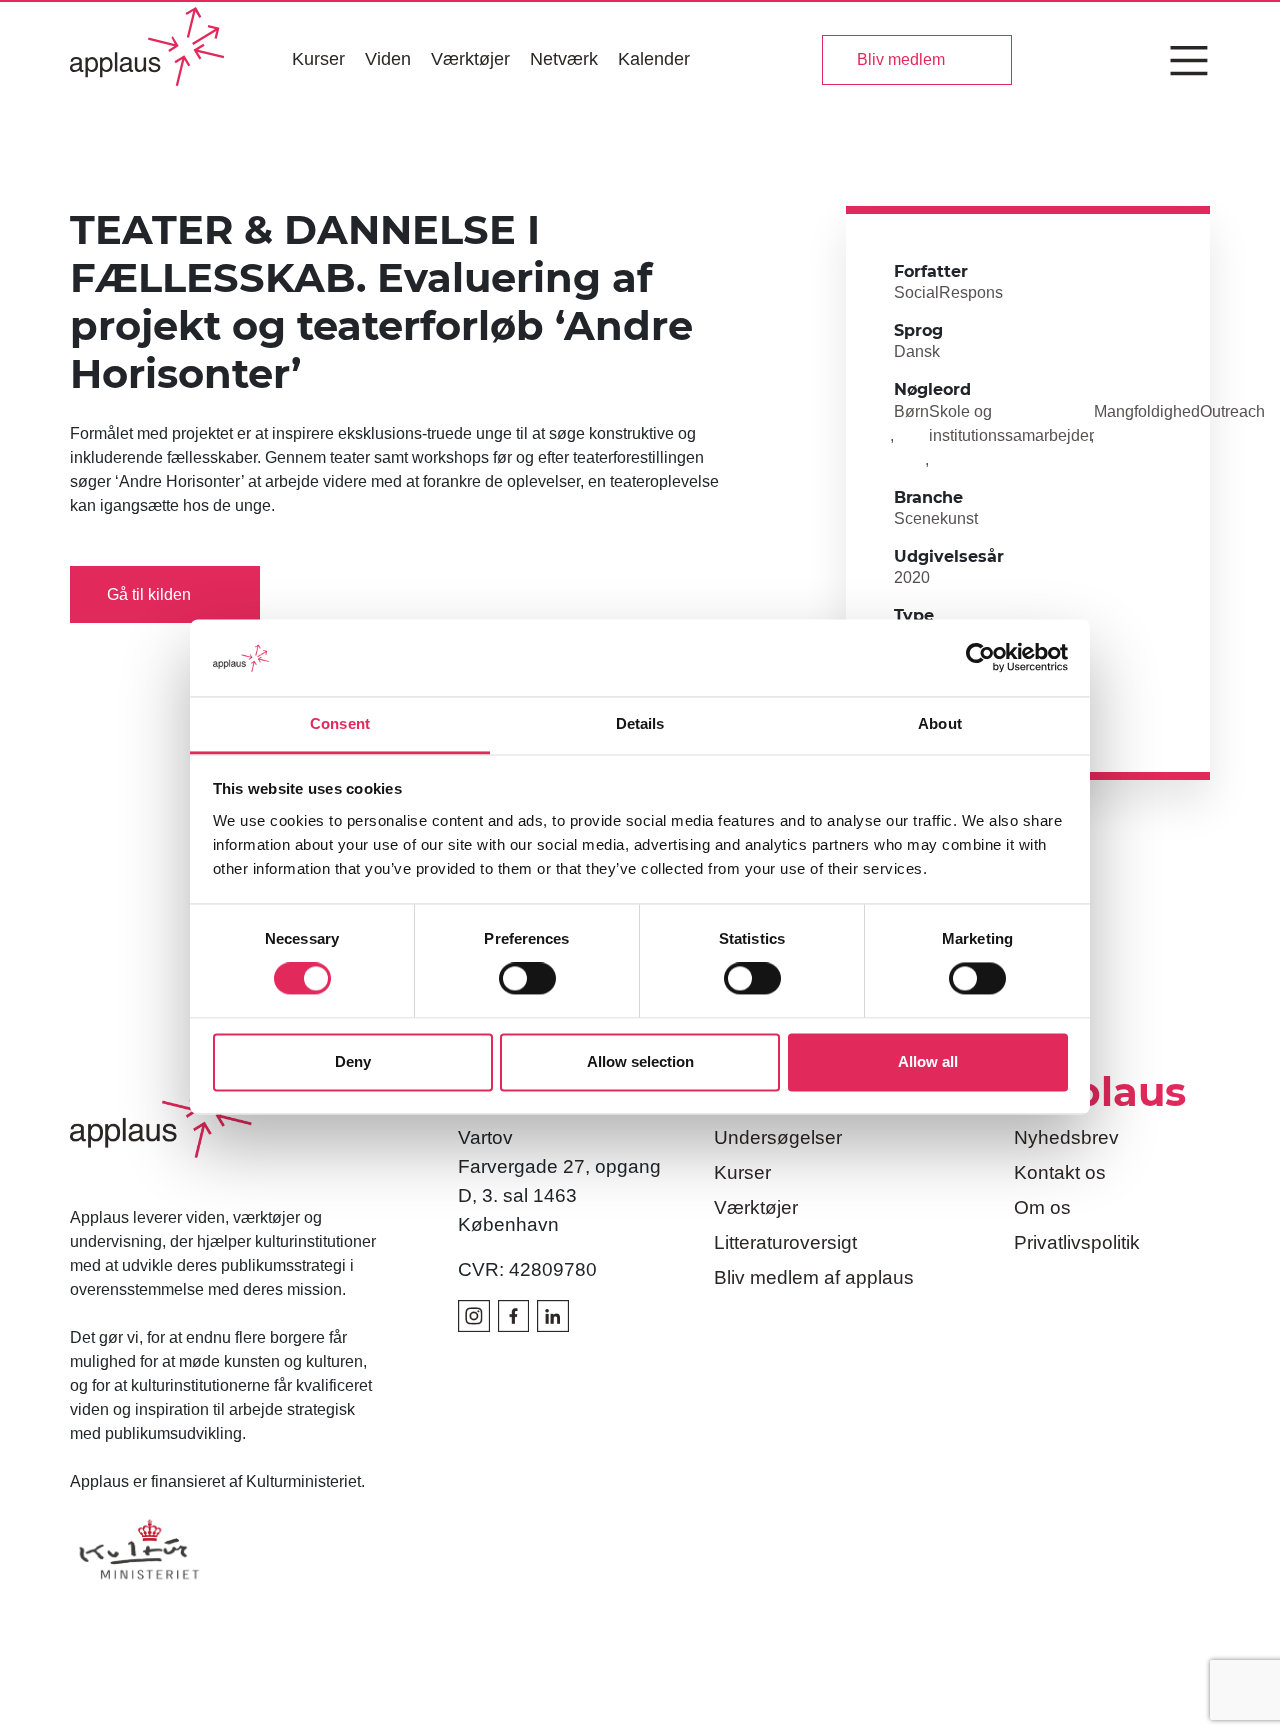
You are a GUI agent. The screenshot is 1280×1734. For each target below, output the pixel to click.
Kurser (318, 59)
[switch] (527, 979)
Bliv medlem (901, 59)
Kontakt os (1060, 1172)
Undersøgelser (778, 1137)
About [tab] (940, 723)
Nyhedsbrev (1066, 1137)
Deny (353, 1061)
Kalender (654, 59)
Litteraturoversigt (785, 1242)
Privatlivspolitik (1077, 1242)
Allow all (928, 1061)
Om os (1042, 1207)
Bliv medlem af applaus (814, 1277)
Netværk (564, 59)
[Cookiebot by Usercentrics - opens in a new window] (980, 658)
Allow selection (640, 1061)
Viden (388, 59)
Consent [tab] (340, 723)
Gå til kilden (149, 594)
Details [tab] (640, 723)
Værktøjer (470, 59)
